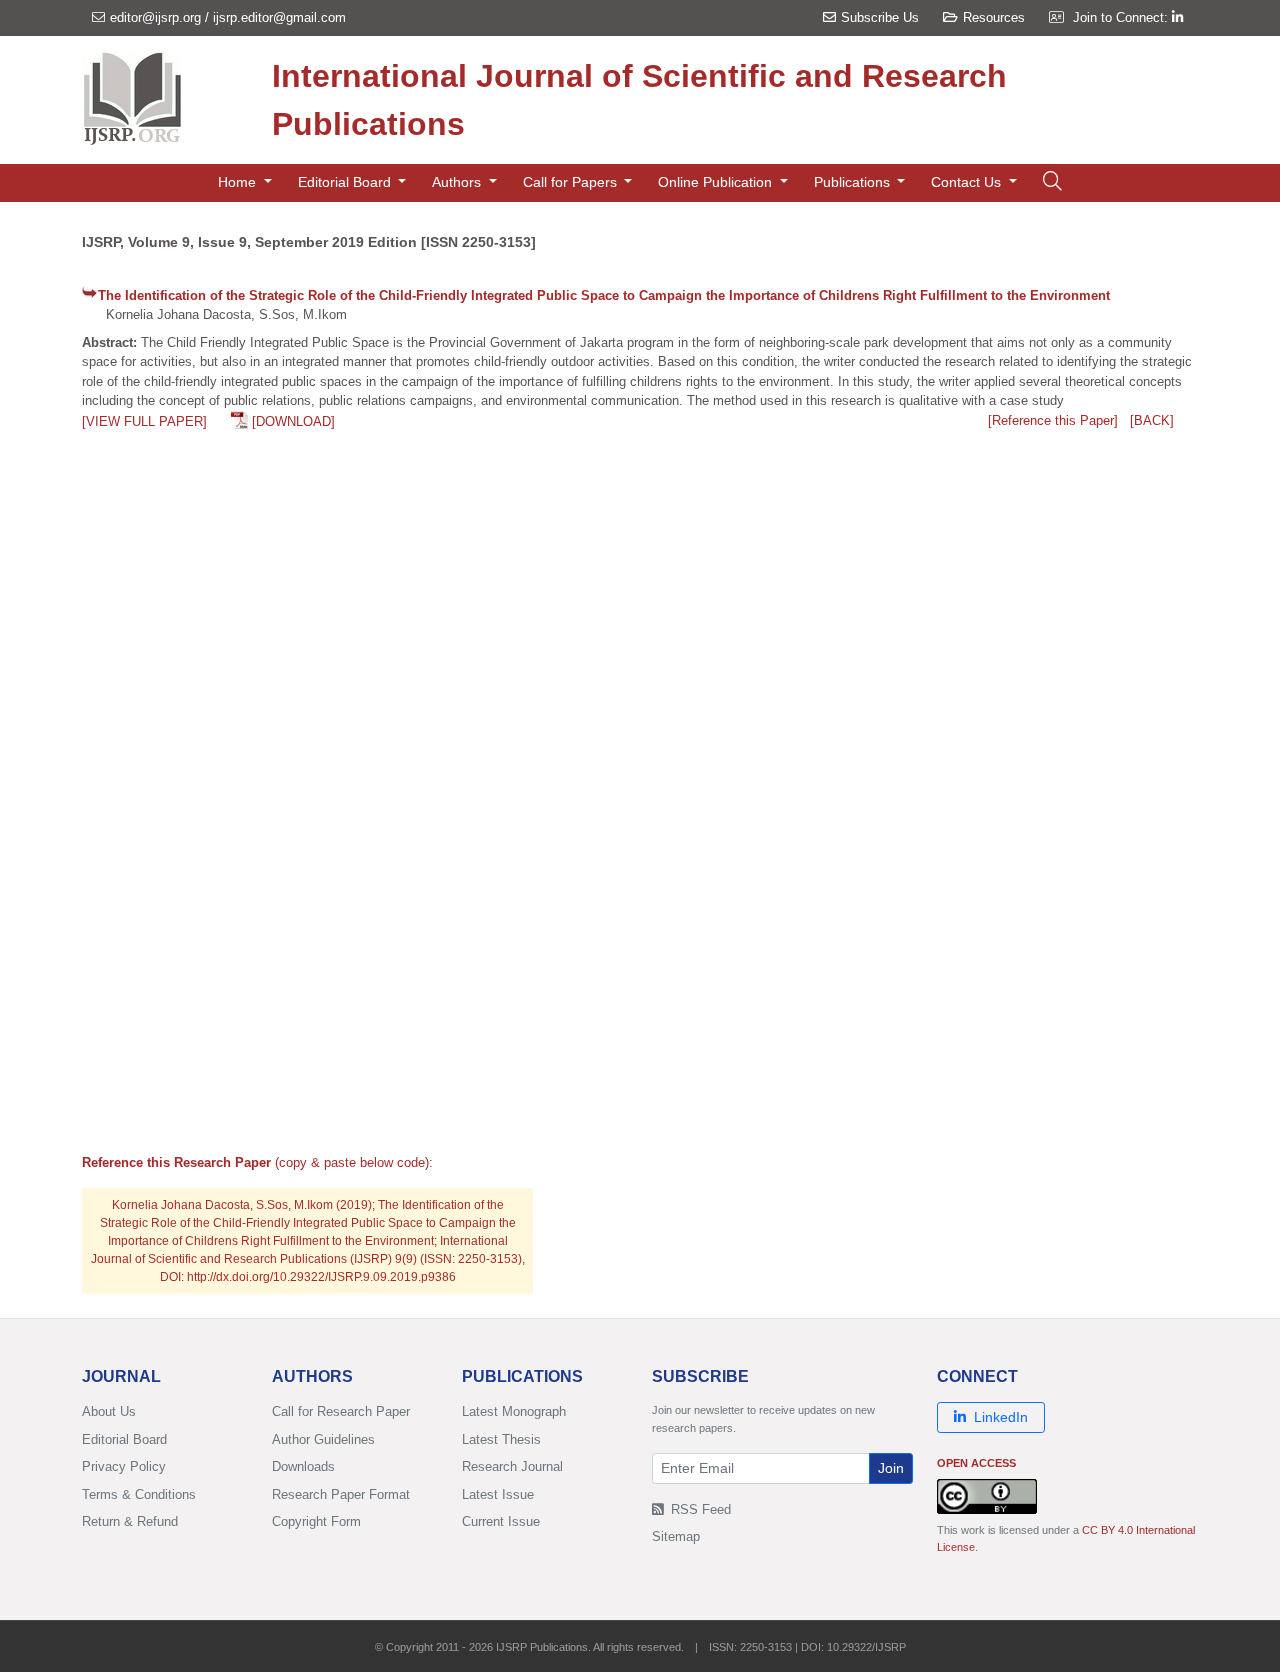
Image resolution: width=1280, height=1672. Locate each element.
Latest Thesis (501, 1439)
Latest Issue (498, 1494)
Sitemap (676, 1536)
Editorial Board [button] (346, 182)
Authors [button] (458, 182)
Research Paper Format (341, 1494)
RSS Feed (699, 1509)
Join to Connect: (1122, 17)
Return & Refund (130, 1521)
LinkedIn (1001, 1417)
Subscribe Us (880, 17)
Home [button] (239, 182)
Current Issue (501, 1521)
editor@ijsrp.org (155, 17)
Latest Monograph (514, 1411)
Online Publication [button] (717, 182)
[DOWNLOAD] (293, 421)
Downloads (303, 1466)
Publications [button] (854, 182)
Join (891, 1468)
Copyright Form (316, 1521)
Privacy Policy (124, 1466)
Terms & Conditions (139, 1494)
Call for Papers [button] (572, 182)
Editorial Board (124, 1439)
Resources (994, 17)
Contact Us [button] (968, 182)
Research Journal (512, 1466)
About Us (109, 1411)
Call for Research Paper (341, 1411)
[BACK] (1152, 420)
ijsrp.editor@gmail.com (279, 17)
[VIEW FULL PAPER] (144, 421)
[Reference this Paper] (1053, 420)
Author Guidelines (323, 1439)
